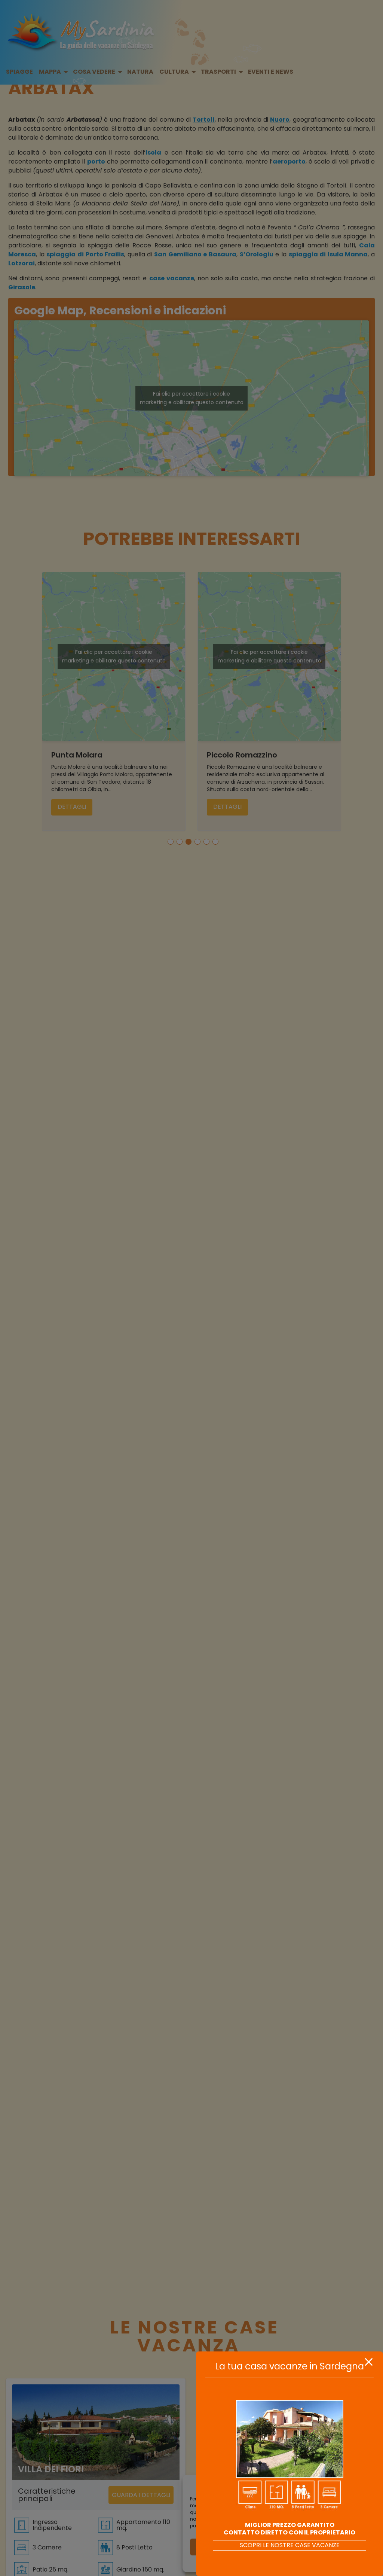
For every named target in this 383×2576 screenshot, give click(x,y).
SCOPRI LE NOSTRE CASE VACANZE (290, 2545)
